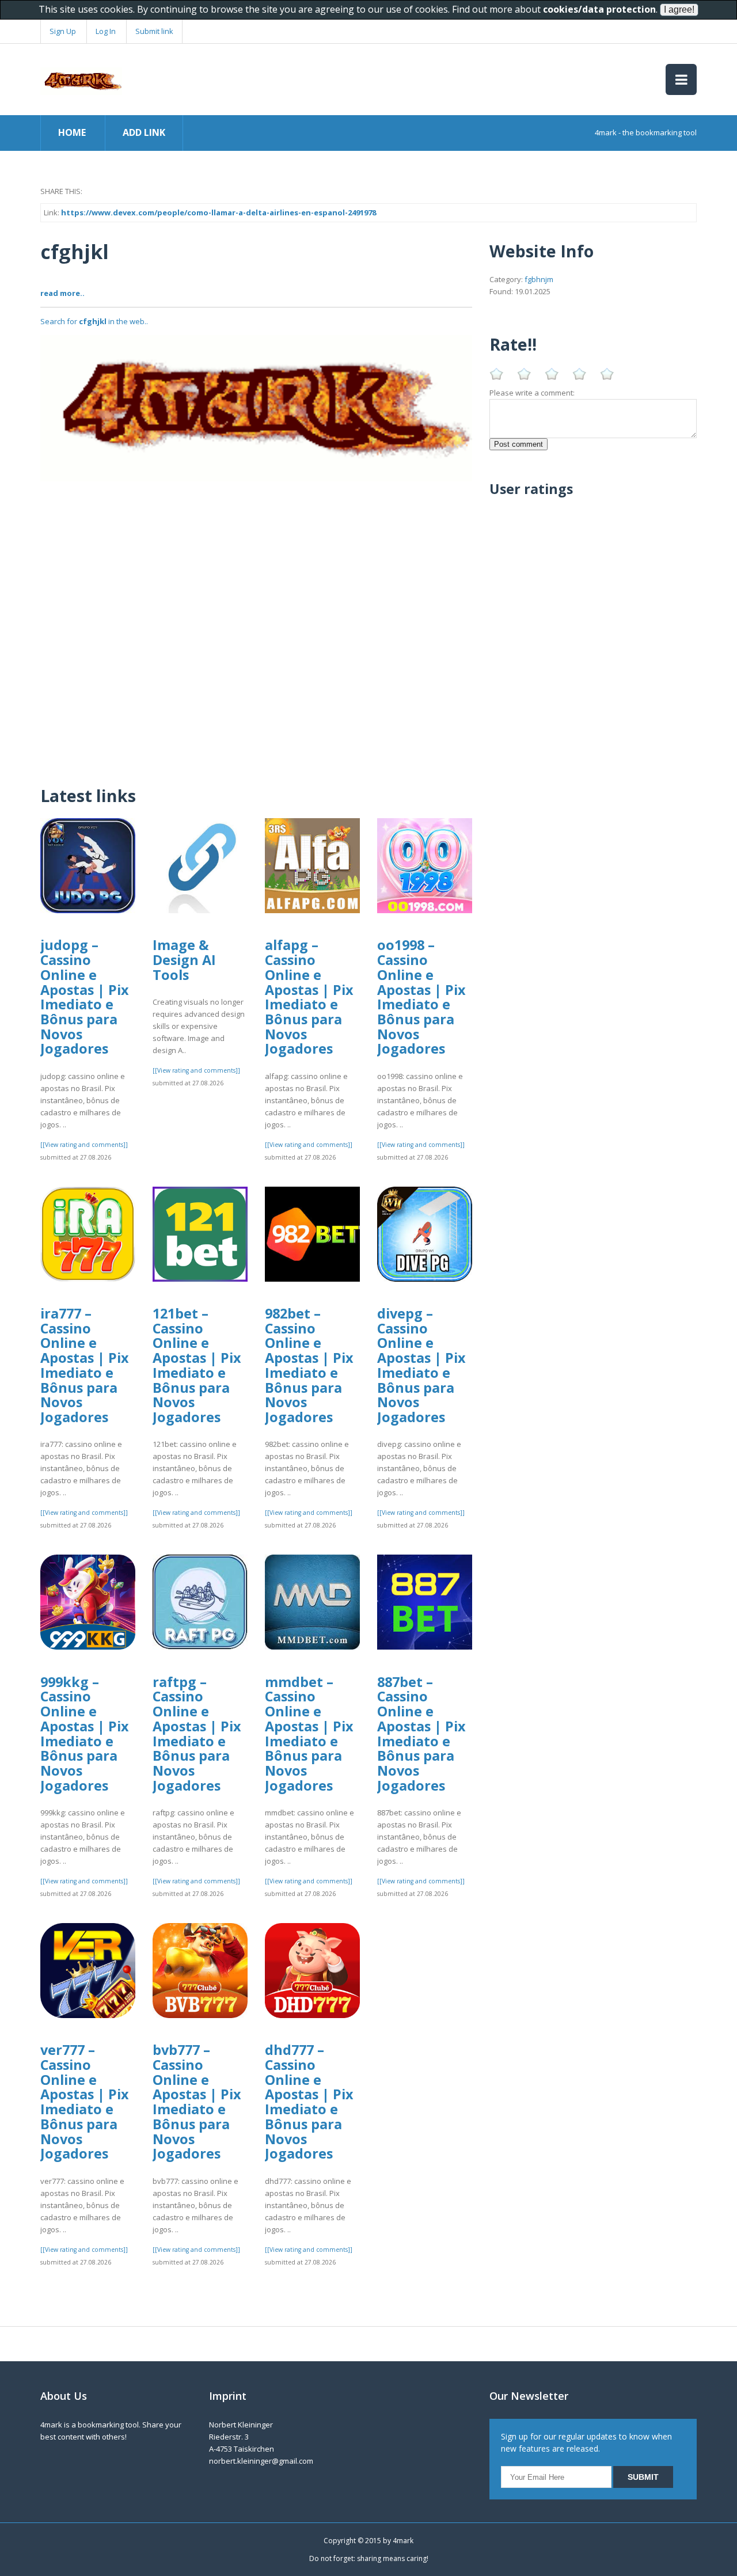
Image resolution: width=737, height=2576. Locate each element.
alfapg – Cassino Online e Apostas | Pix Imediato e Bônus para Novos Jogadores (309, 997)
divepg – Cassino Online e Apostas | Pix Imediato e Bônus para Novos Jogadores (421, 1365)
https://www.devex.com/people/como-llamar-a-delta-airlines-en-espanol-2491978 (219, 212)
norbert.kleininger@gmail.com (261, 2461)
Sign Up (63, 31)
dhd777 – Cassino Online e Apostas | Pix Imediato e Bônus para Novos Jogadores (309, 2102)
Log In (106, 31)
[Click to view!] (256, 408)
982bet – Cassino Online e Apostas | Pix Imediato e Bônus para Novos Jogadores (309, 1365)
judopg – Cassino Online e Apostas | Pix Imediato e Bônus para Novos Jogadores (85, 997)
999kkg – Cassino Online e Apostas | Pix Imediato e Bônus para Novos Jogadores (85, 1734)
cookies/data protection (599, 9)
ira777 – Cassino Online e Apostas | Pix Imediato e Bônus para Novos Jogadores (85, 1365)
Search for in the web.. (94, 321)
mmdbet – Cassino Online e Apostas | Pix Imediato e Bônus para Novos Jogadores (309, 1734)
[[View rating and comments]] (84, 1145)
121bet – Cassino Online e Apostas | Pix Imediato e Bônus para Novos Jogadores (197, 1365)
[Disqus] (256, 625)
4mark (403, 2541)
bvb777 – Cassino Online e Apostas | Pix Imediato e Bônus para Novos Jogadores (197, 2102)
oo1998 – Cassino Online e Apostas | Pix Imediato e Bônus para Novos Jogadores (421, 997)
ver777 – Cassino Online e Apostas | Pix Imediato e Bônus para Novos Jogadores (85, 2102)
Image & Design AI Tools (184, 960)
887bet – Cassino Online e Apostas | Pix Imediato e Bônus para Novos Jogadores (421, 1734)
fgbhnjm (539, 279)
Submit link (154, 31)
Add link (144, 132)
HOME (72, 132)
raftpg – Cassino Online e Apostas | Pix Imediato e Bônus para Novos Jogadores (197, 1734)
